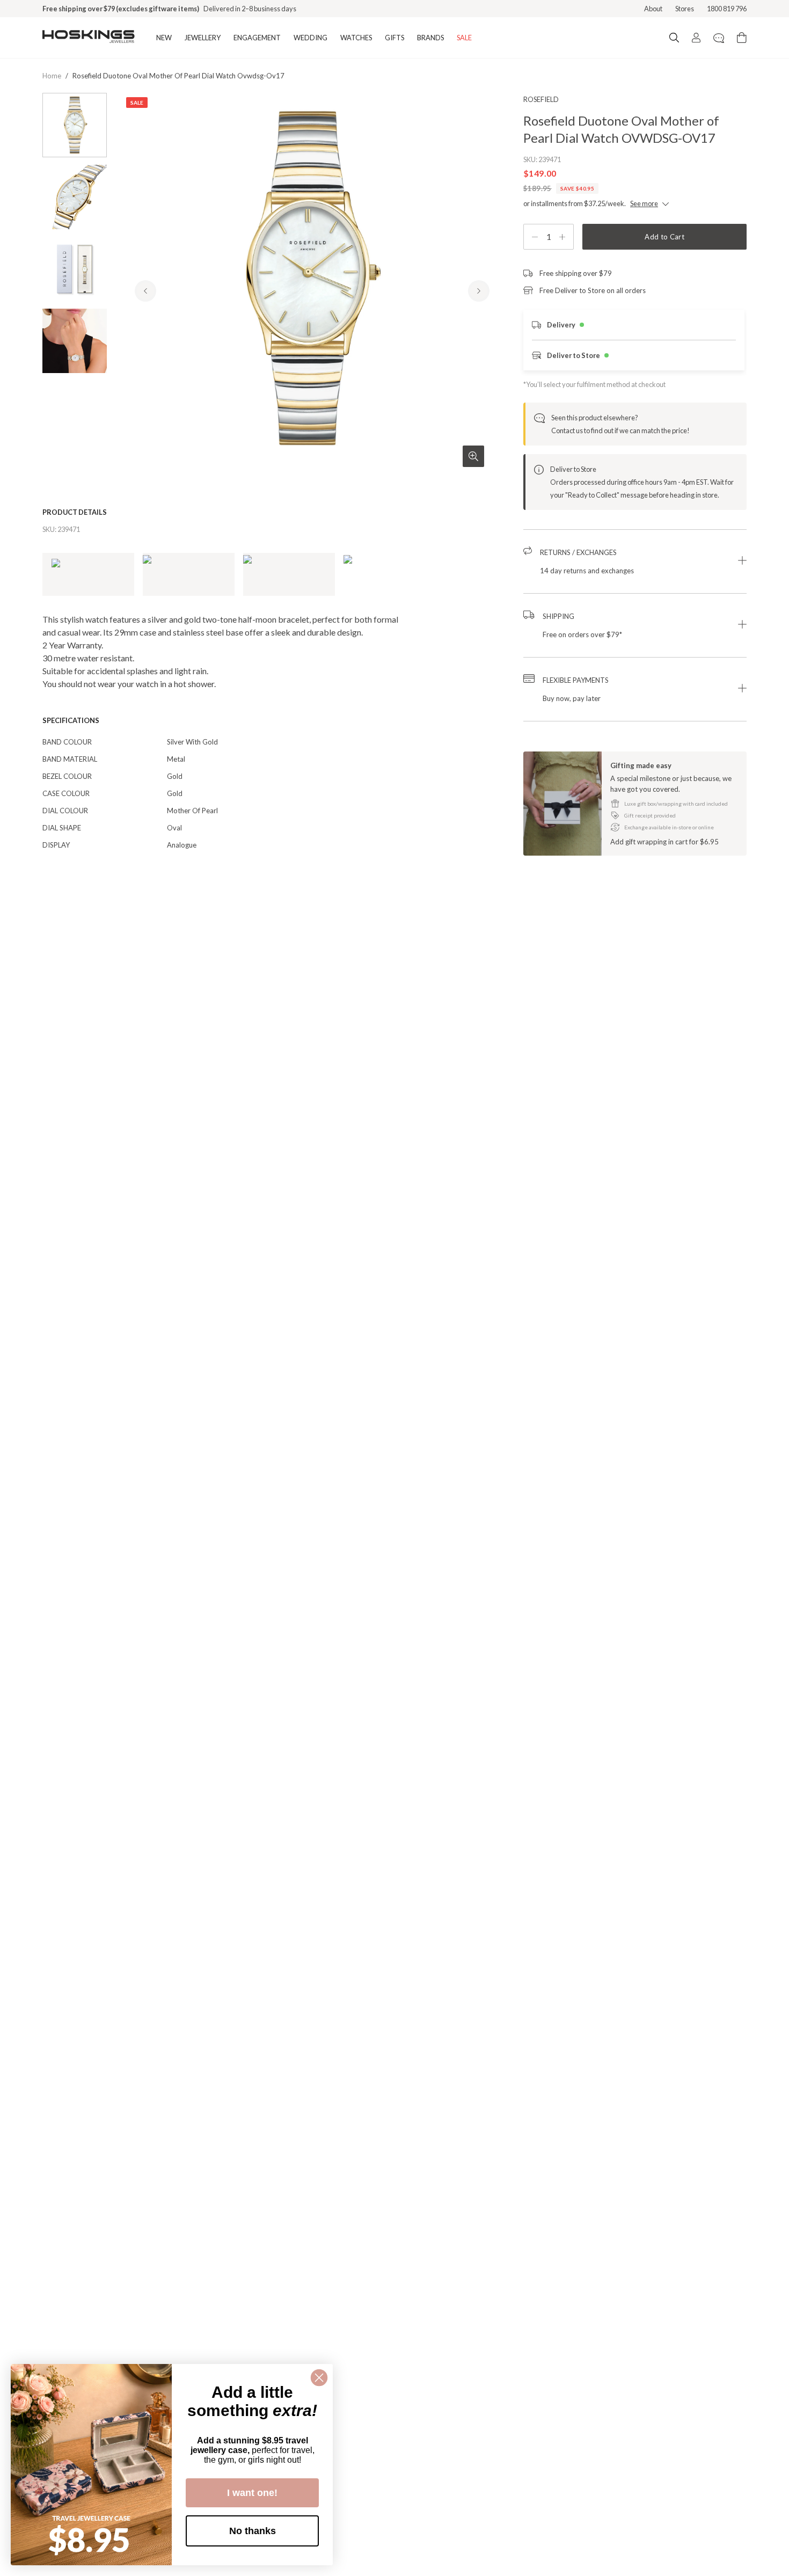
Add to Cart (664, 237)
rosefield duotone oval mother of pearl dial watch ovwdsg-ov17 (178, 76)
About (653, 9)
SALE (464, 38)
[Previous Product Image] (145, 291)
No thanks (253, 2531)
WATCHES (356, 38)
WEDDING (311, 38)
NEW (164, 38)
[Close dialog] (319, 2378)
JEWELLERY (203, 38)
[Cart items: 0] (742, 38)
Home (52, 76)
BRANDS (430, 38)
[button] (635, 561)
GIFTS (394, 38)
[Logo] (89, 38)
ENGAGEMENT (257, 38)
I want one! (252, 2493)
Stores (685, 9)
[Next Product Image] (479, 291)
